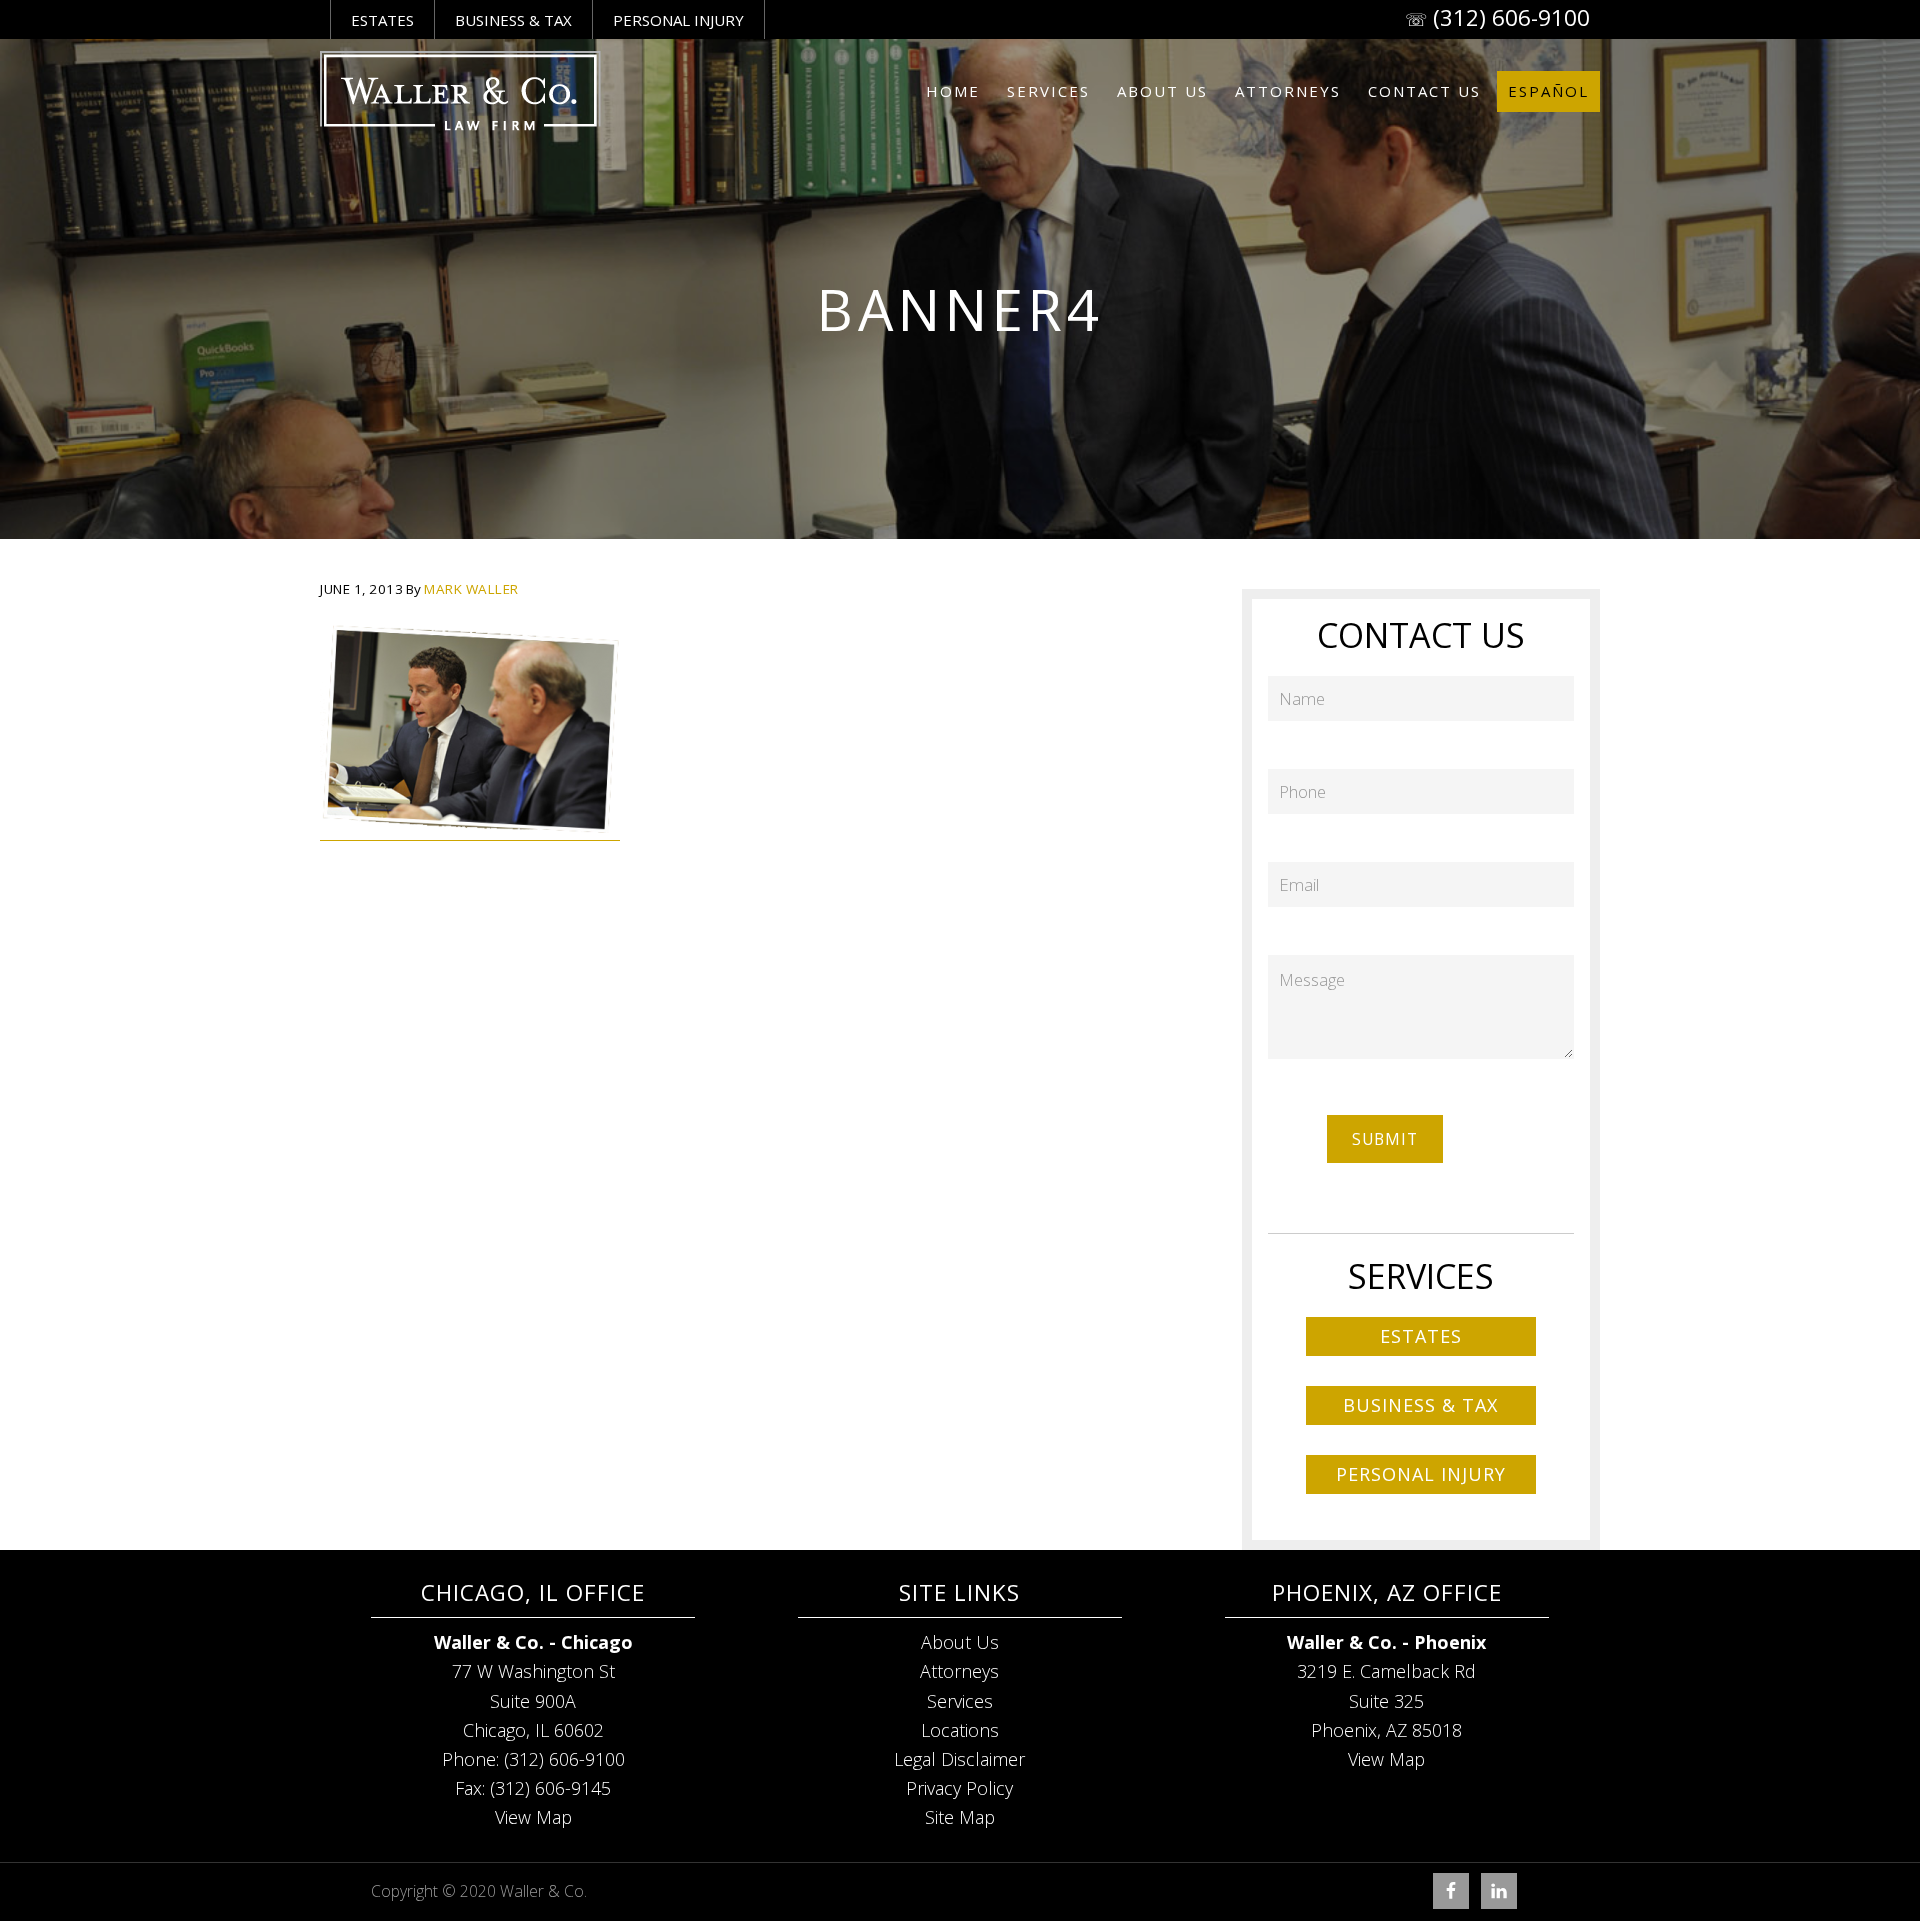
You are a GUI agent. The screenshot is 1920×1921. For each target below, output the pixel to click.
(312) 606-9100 (1511, 17)
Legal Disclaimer (959, 1759)
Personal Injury (678, 20)
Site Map (960, 1817)
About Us (960, 1642)
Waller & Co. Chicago (460, 91)
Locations (960, 1730)
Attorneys (959, 1671)
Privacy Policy (959, 1788)
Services (960, 1701)
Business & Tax (513, 20)
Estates (382, 20)
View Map (533, 1817)
